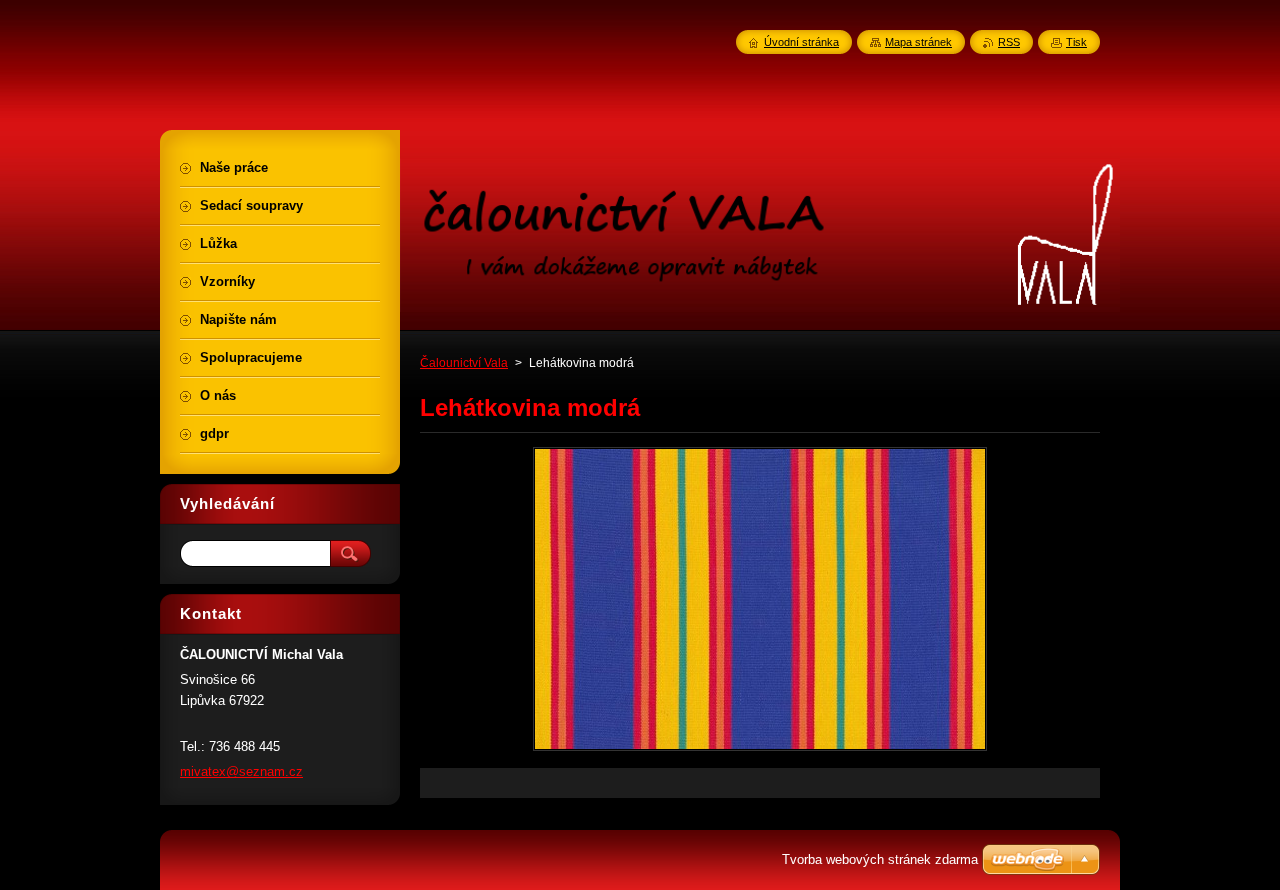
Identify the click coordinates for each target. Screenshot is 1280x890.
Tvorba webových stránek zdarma (880, 859)
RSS (1009, 42)
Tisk (1076, 42)
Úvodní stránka (801, 42)
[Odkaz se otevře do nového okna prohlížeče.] (760, 750)
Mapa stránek (918, 42)
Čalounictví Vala (464, 363)
